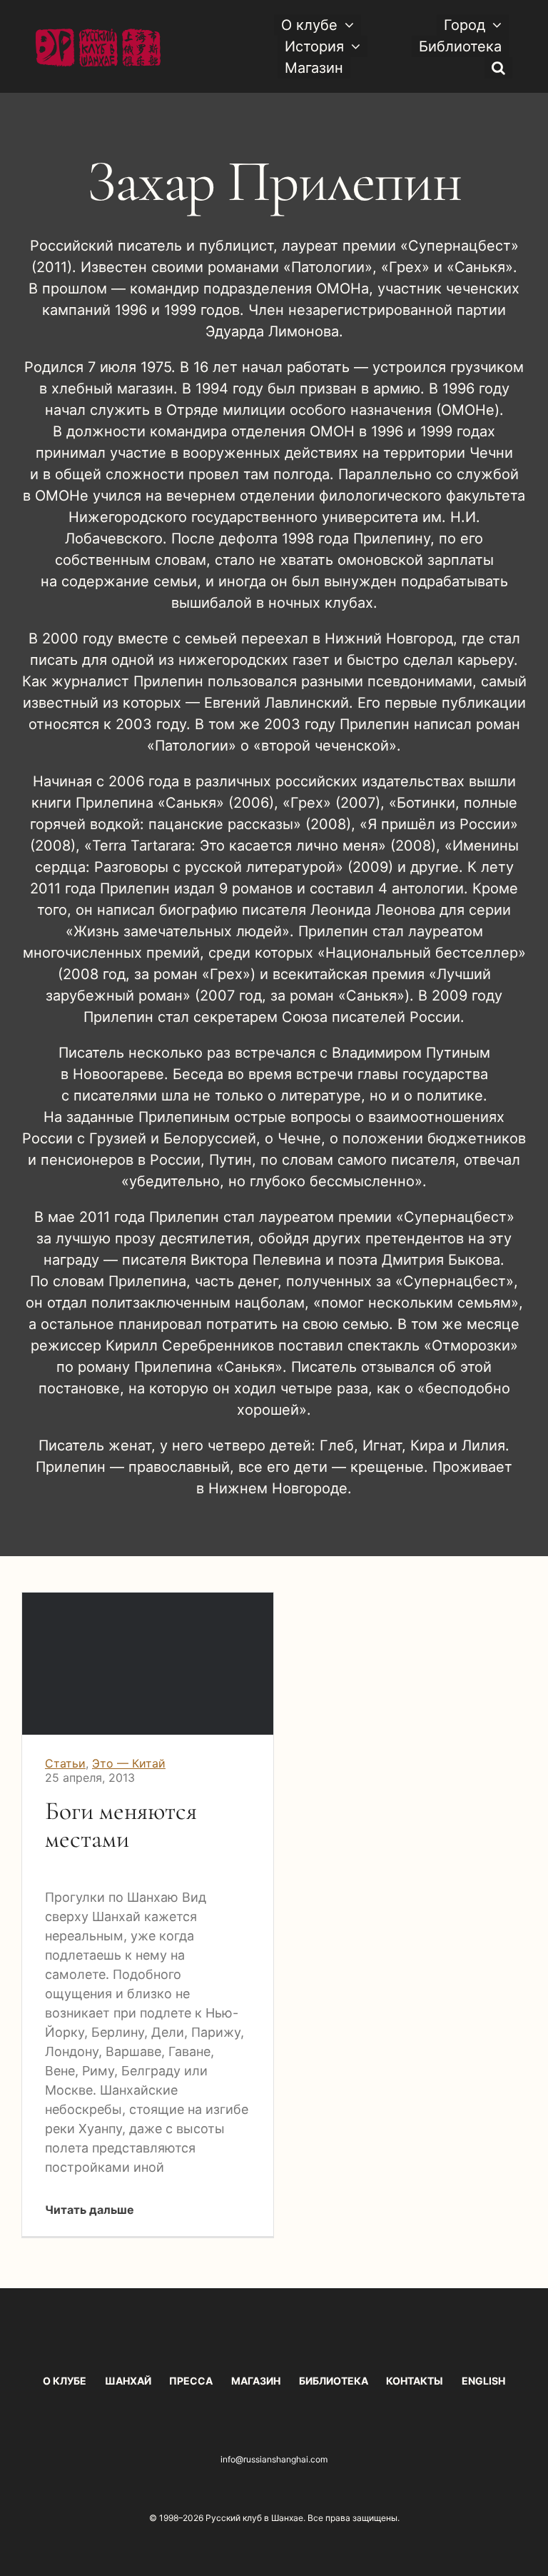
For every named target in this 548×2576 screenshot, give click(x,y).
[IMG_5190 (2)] (148, 1599)
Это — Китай (129, 1763)
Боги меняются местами (121, 1825)
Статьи (65, 1763)
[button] (498, 68)
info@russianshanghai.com (274, 2459)
